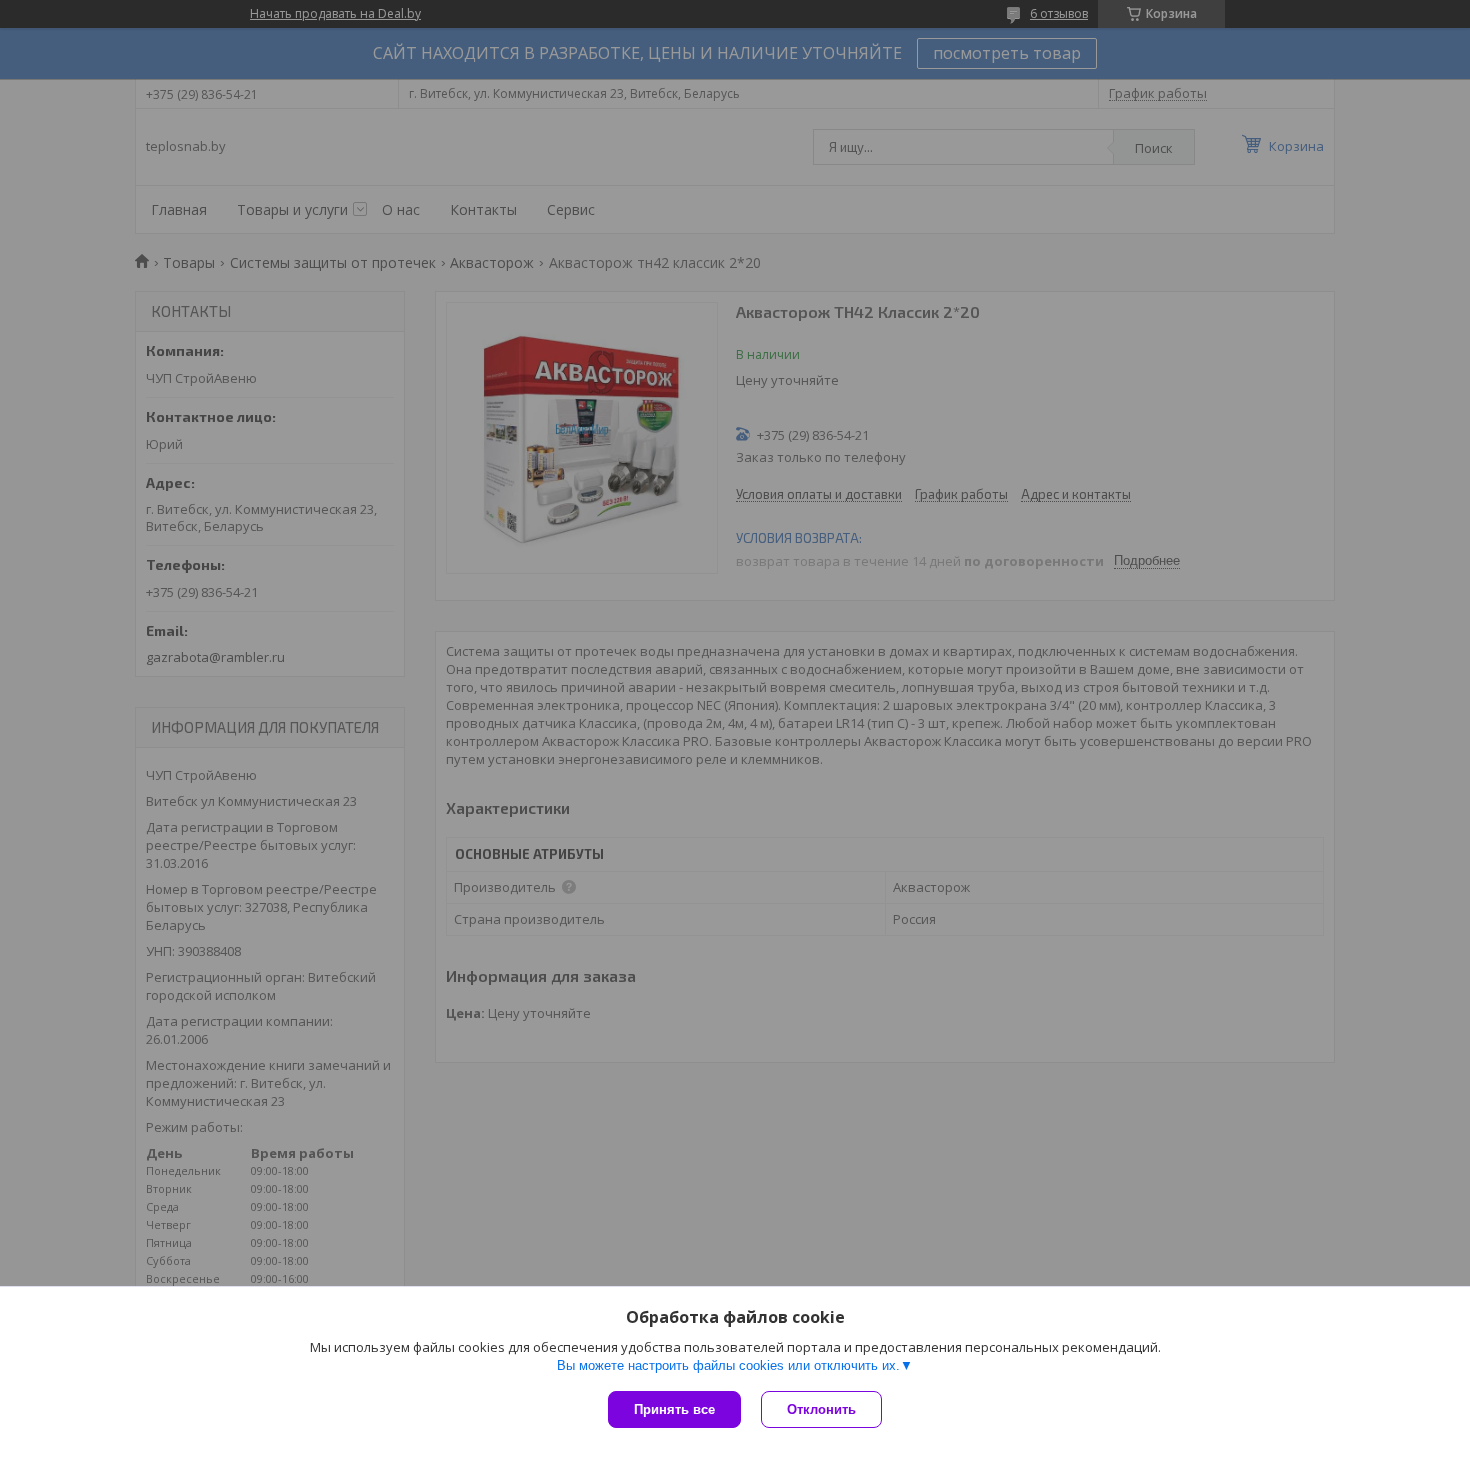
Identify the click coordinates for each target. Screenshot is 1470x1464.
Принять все (674, 1409)
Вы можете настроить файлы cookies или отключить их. (728, 1365)
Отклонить (821, 1409)
